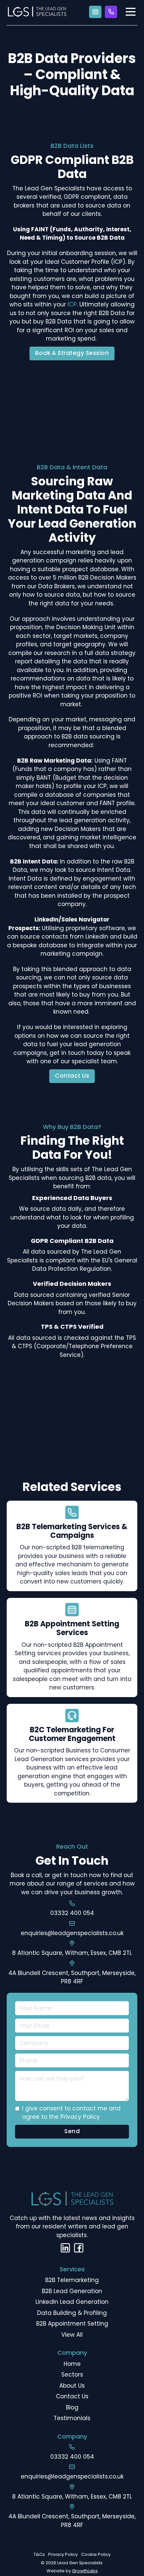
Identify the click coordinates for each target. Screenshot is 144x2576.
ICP (72, 304)
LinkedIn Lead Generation (72, 2302)
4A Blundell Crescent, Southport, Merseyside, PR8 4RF (72, 1977)
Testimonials (72, 2418)
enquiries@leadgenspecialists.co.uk (72, 1933)
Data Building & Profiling (72, 2313)
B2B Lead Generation (72, 2291)
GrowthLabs (85, 2571)
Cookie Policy (96, 2554)
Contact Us (72, 1076)
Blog (72, 2407)
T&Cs (39, 2554)
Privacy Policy (63, 2554)
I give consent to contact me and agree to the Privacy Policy (71, 2113)
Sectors (72, 2375)
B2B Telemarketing (72, 2280)
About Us (72, 2386)
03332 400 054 (72, 1913)
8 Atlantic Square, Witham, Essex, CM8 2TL (72, 1953)
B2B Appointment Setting (72, 2324)
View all (72, 2335)
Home (72, 2364)
